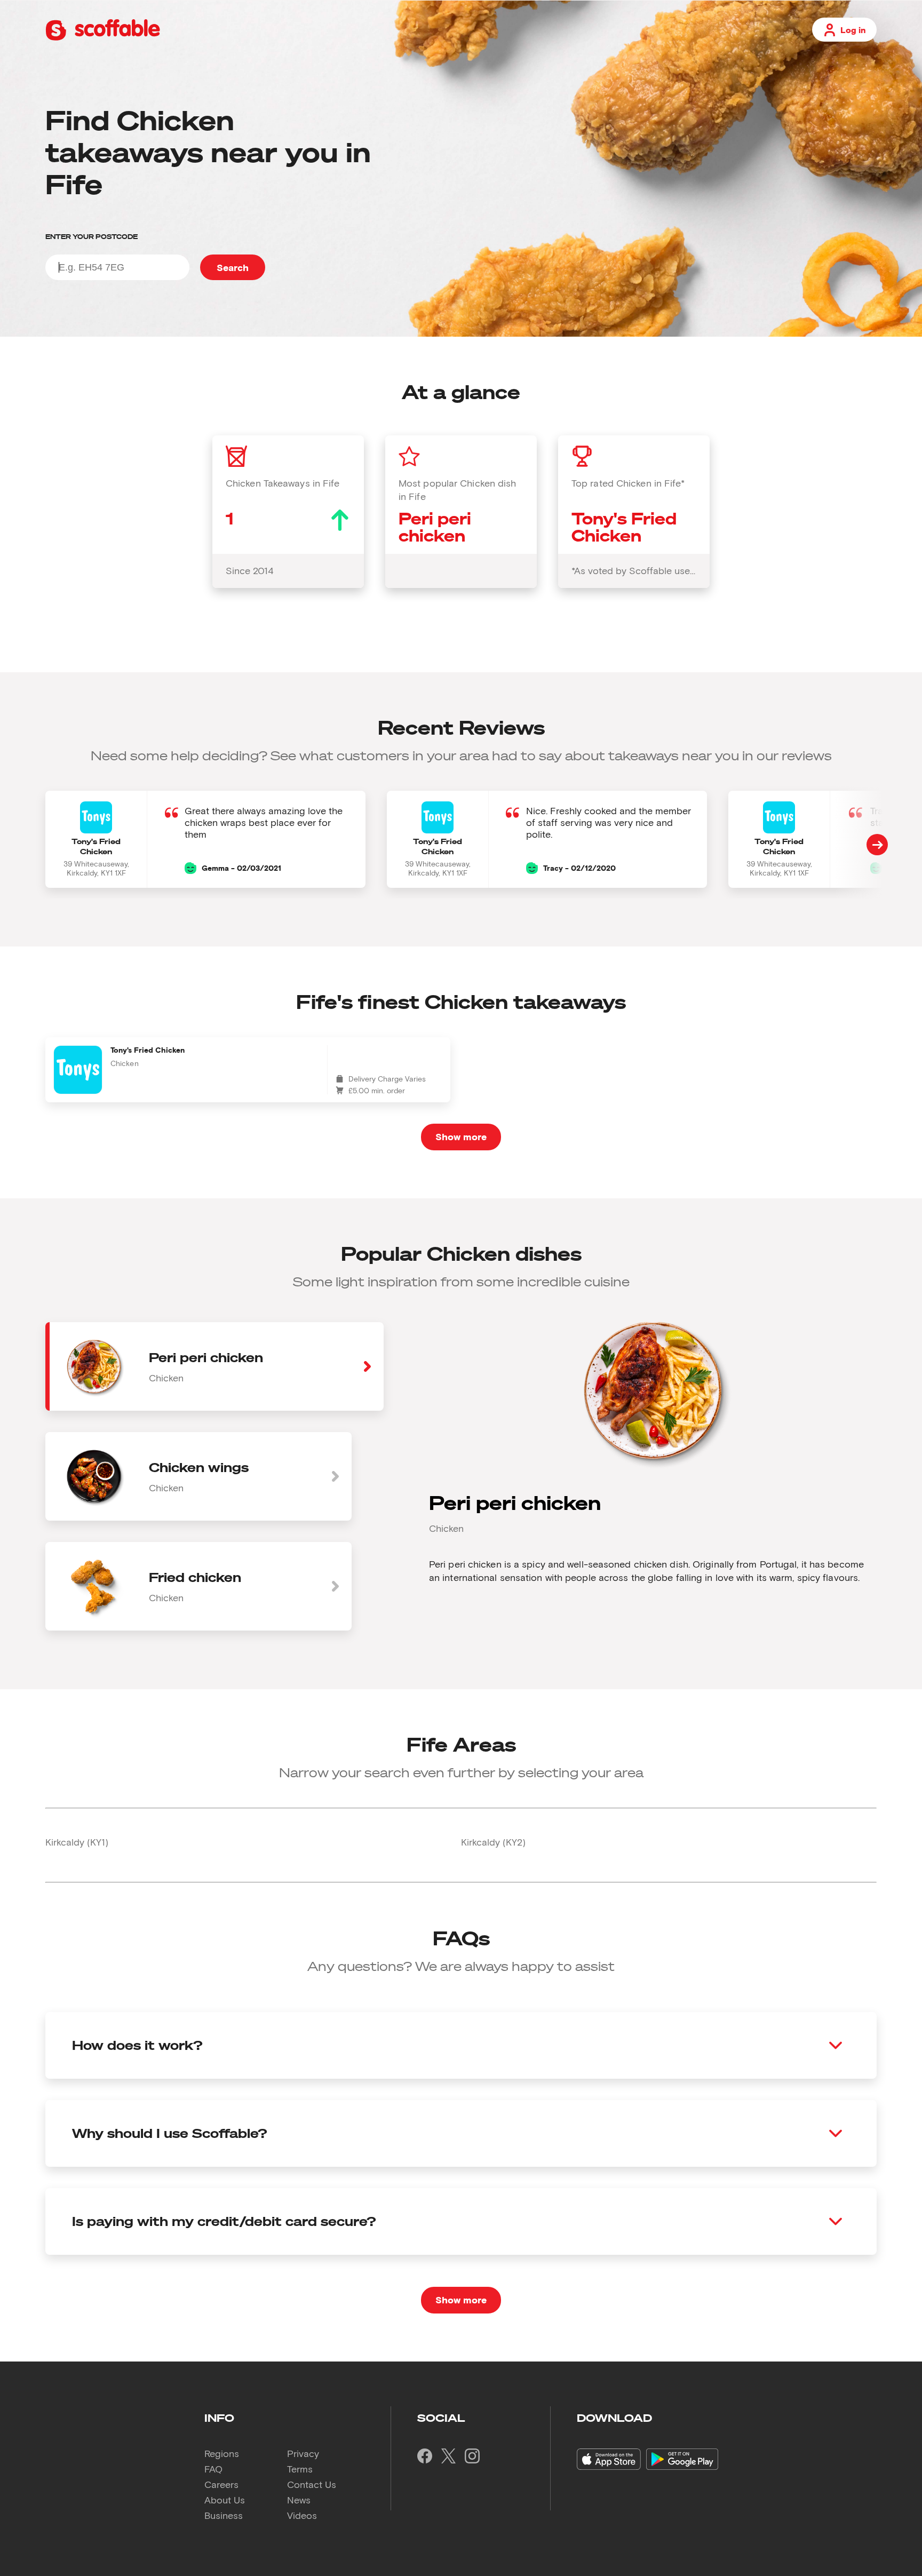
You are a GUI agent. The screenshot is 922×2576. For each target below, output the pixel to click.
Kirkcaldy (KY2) (493, 1842)
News (299, 2500)
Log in (853, 30)
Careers (221, 2484)
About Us (225, 2500)
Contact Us (312, 2484)
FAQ (213, 2469)
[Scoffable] (103, 38)
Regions (222, 2453)
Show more (461, 1136)
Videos (302, 2515)
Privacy (303, 2453)
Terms (300, 2469)
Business (224, 2515)
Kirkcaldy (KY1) (77, 1842)
